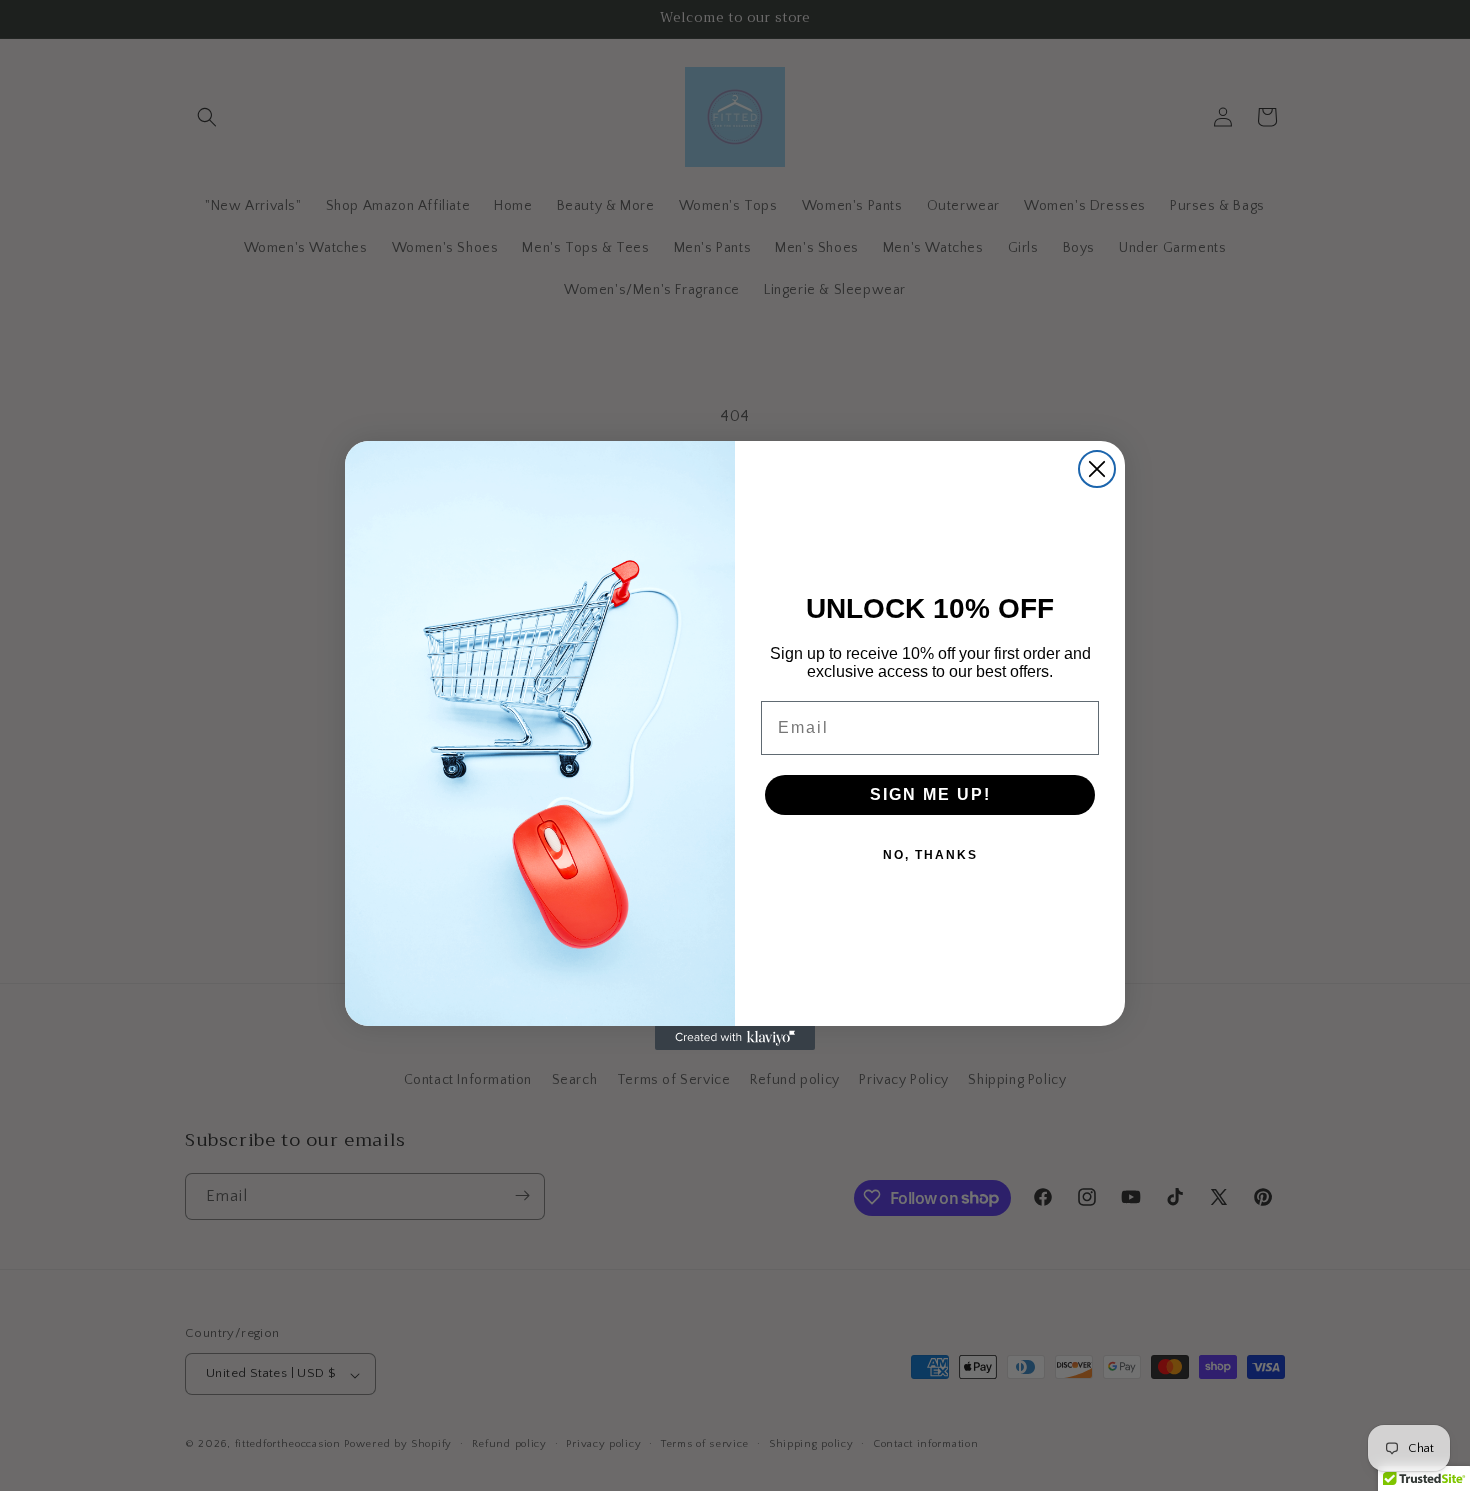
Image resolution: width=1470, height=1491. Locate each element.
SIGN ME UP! (930, 794)
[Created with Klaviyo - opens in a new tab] (735, 1038)
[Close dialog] (1097, 469)
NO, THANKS (930, 855)
